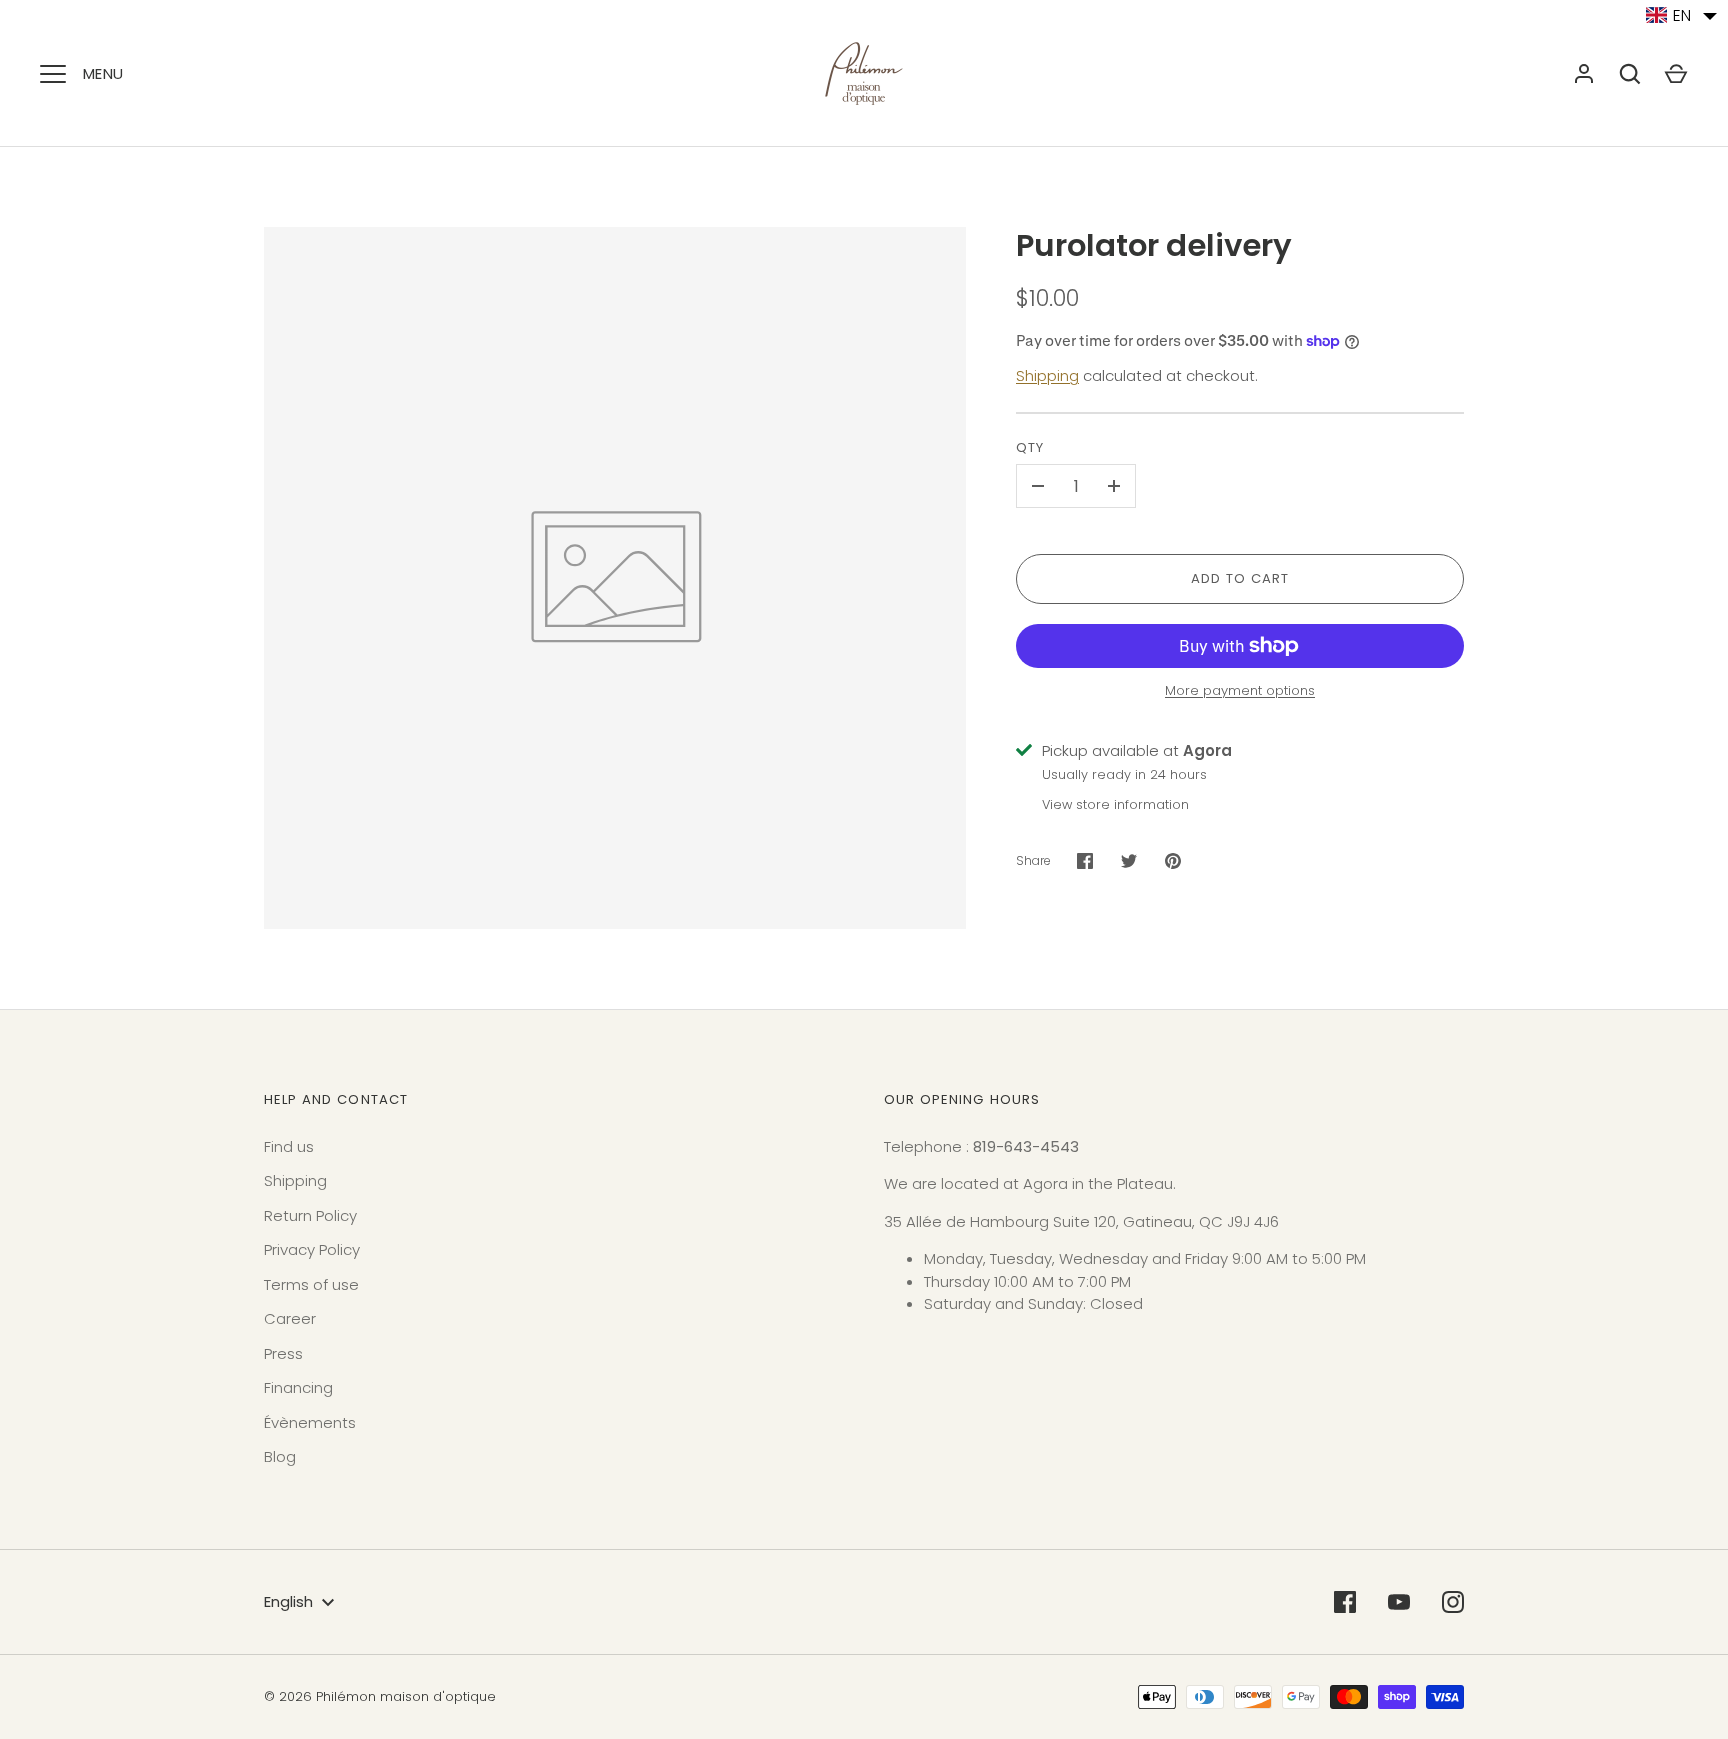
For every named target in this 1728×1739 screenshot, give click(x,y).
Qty (1030, 447)
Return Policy (310, 1215)
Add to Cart (1240, 578)
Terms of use (311, 1284)
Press (283, 1353)
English (288, 1601)
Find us (289, 1146)
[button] (1682, 15)
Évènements (310, 1422)
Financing (298, 1387)
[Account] (1584, 74)
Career (290, 1318)
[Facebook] (1345, 1602)
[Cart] (1676, 74)
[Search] (1630, 74)
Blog (280, 1456)
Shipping (1047, 375)
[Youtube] (1399, 1602)
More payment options (1240, 690)
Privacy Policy (312, 1249)
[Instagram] (1453, 1602)
